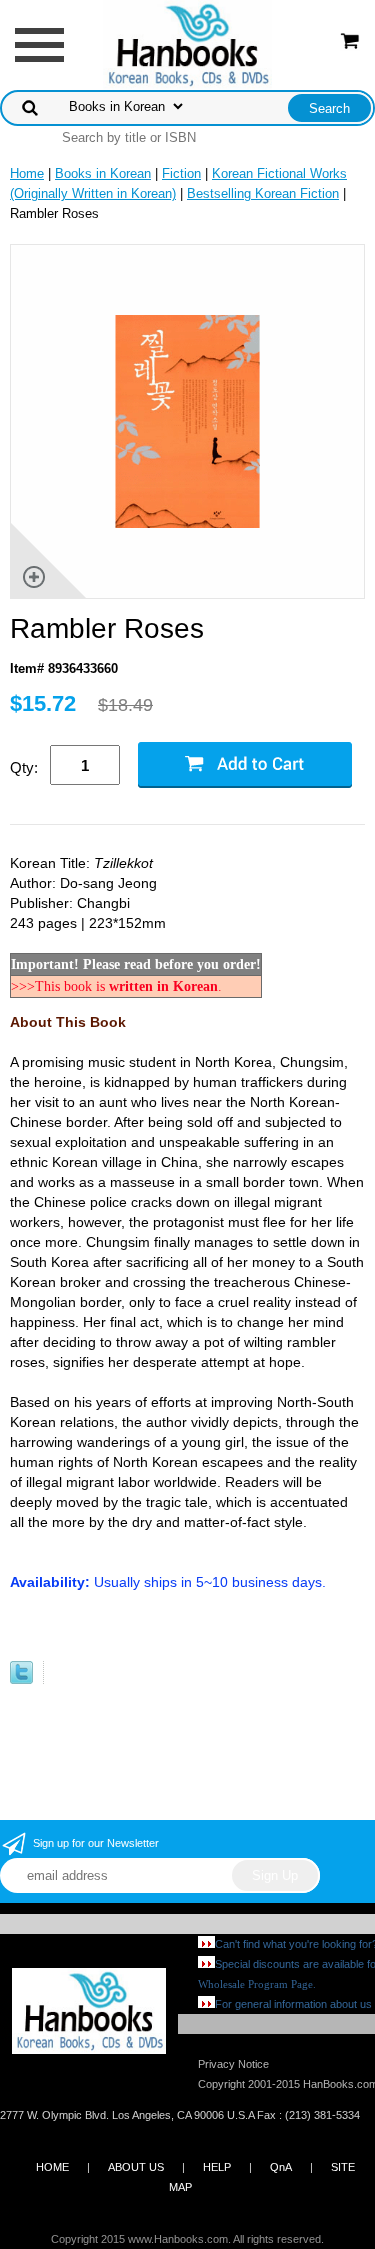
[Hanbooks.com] (187, 43)
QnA (281, 2167)
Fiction (181, 173)
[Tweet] (21, 1679)
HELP (217, 2167)
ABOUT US (136, 2167)
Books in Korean (103, 173)
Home (27, 173)
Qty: (24, 767)
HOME (52, 2167)
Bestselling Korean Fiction (263, 193)
